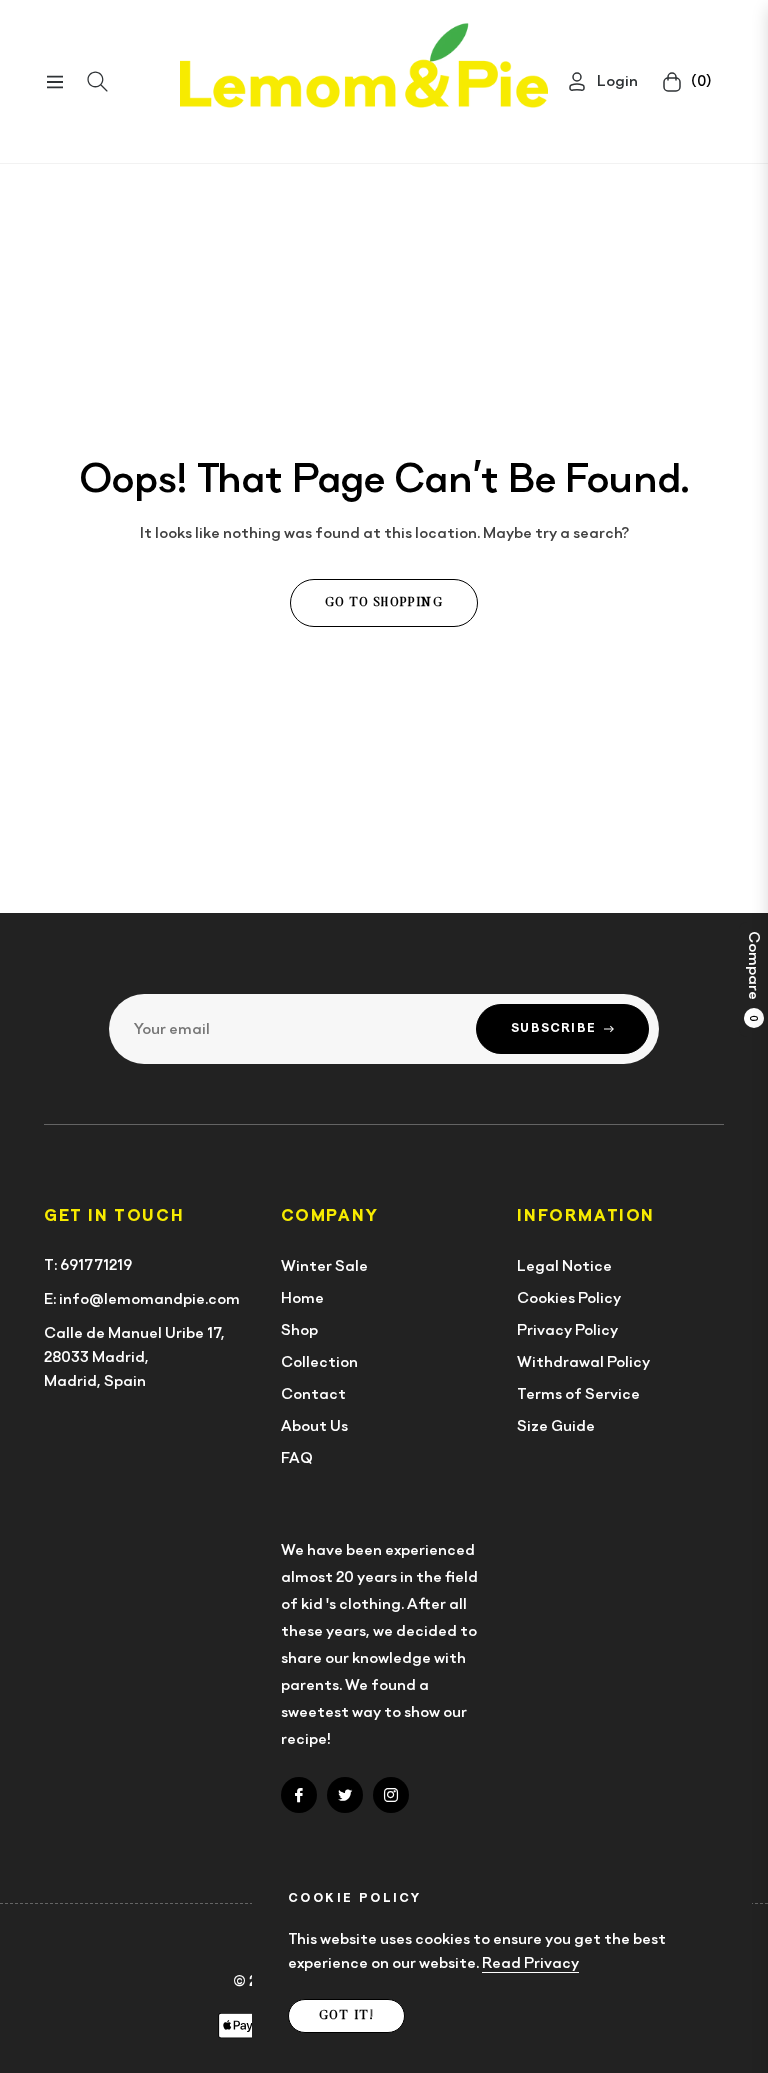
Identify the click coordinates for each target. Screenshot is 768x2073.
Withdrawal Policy (583, 1362)
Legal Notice (564, 1266)
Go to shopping (384, 603)
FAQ (297, 1458)
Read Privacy (530, 1963)
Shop (299, 1330)
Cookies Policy (569, 1298)
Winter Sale (324, 1266)
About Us (314, 1426)
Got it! (346, 2016)
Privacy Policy (567, 1330)
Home (302, 1298)
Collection (319, 1362)
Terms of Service (578, 1394)
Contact (313, 1394)
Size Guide (556, 1426)
